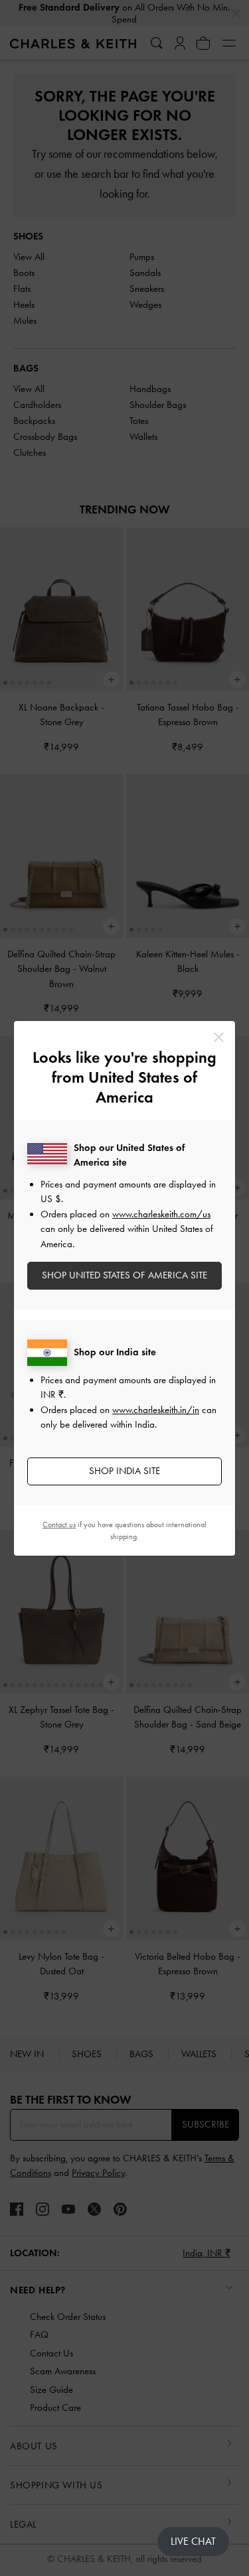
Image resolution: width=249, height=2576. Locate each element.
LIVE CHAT (193, 2541)
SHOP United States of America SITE (124, 1275)
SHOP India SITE (124, 1471)
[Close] (219, 1037)
